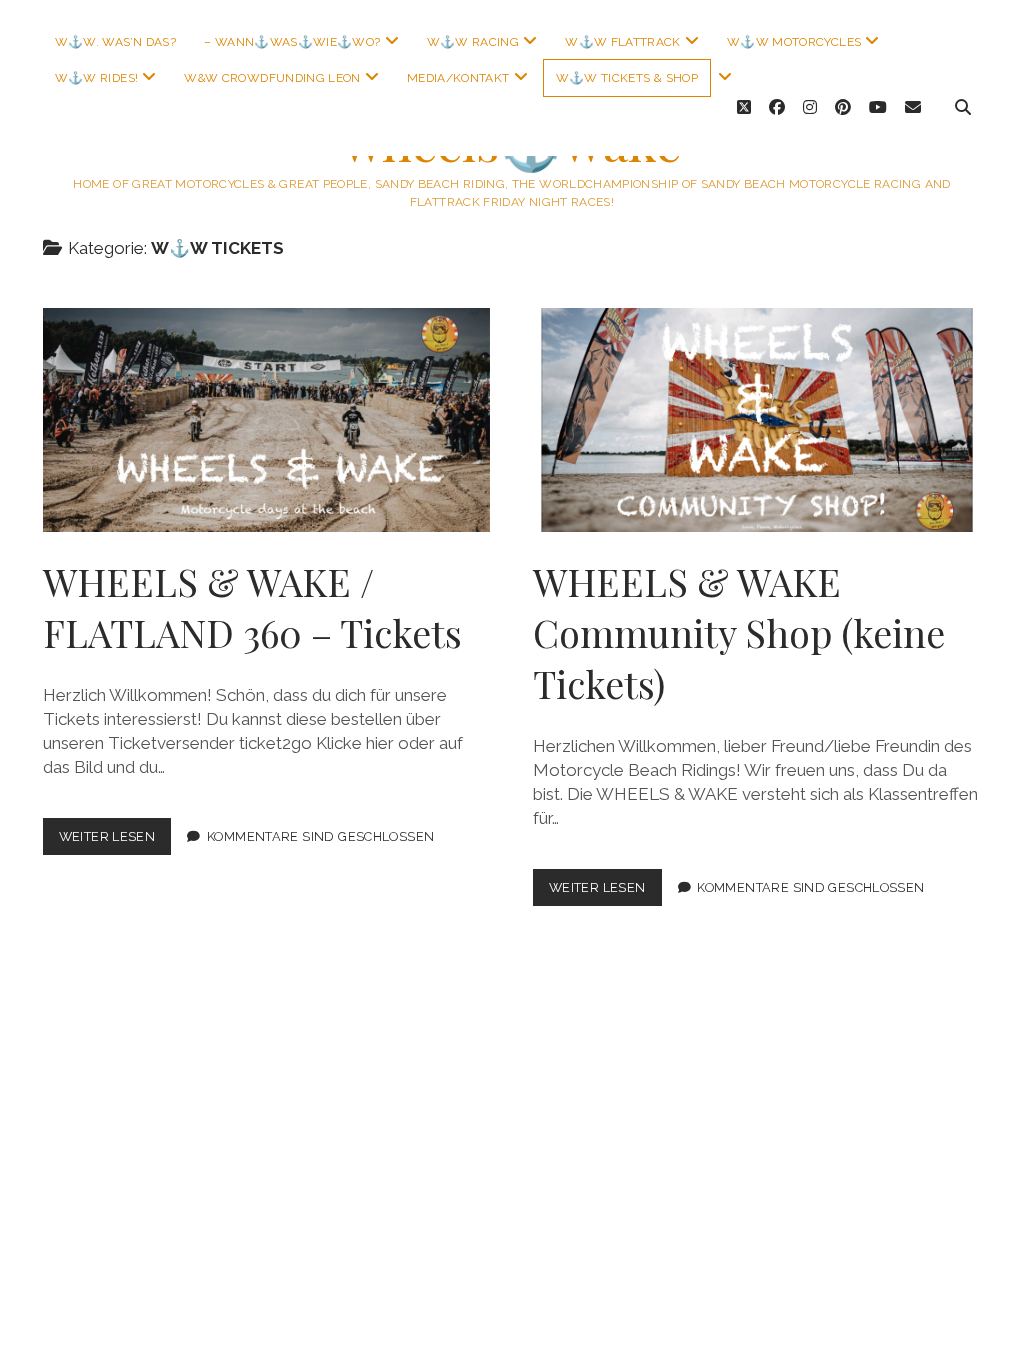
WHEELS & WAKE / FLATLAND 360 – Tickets (267, 420)
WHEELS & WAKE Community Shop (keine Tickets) (757, 420)
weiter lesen (115, 841)
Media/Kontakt (458, 78)
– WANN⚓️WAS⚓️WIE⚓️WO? (292, 42)
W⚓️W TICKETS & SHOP (627, 78)
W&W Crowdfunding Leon (272, 78)
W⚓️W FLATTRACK (623, 42)
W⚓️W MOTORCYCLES (794, 42)
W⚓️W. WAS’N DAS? (115, 42)
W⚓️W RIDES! (97, 78)
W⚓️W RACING (473, 42)
